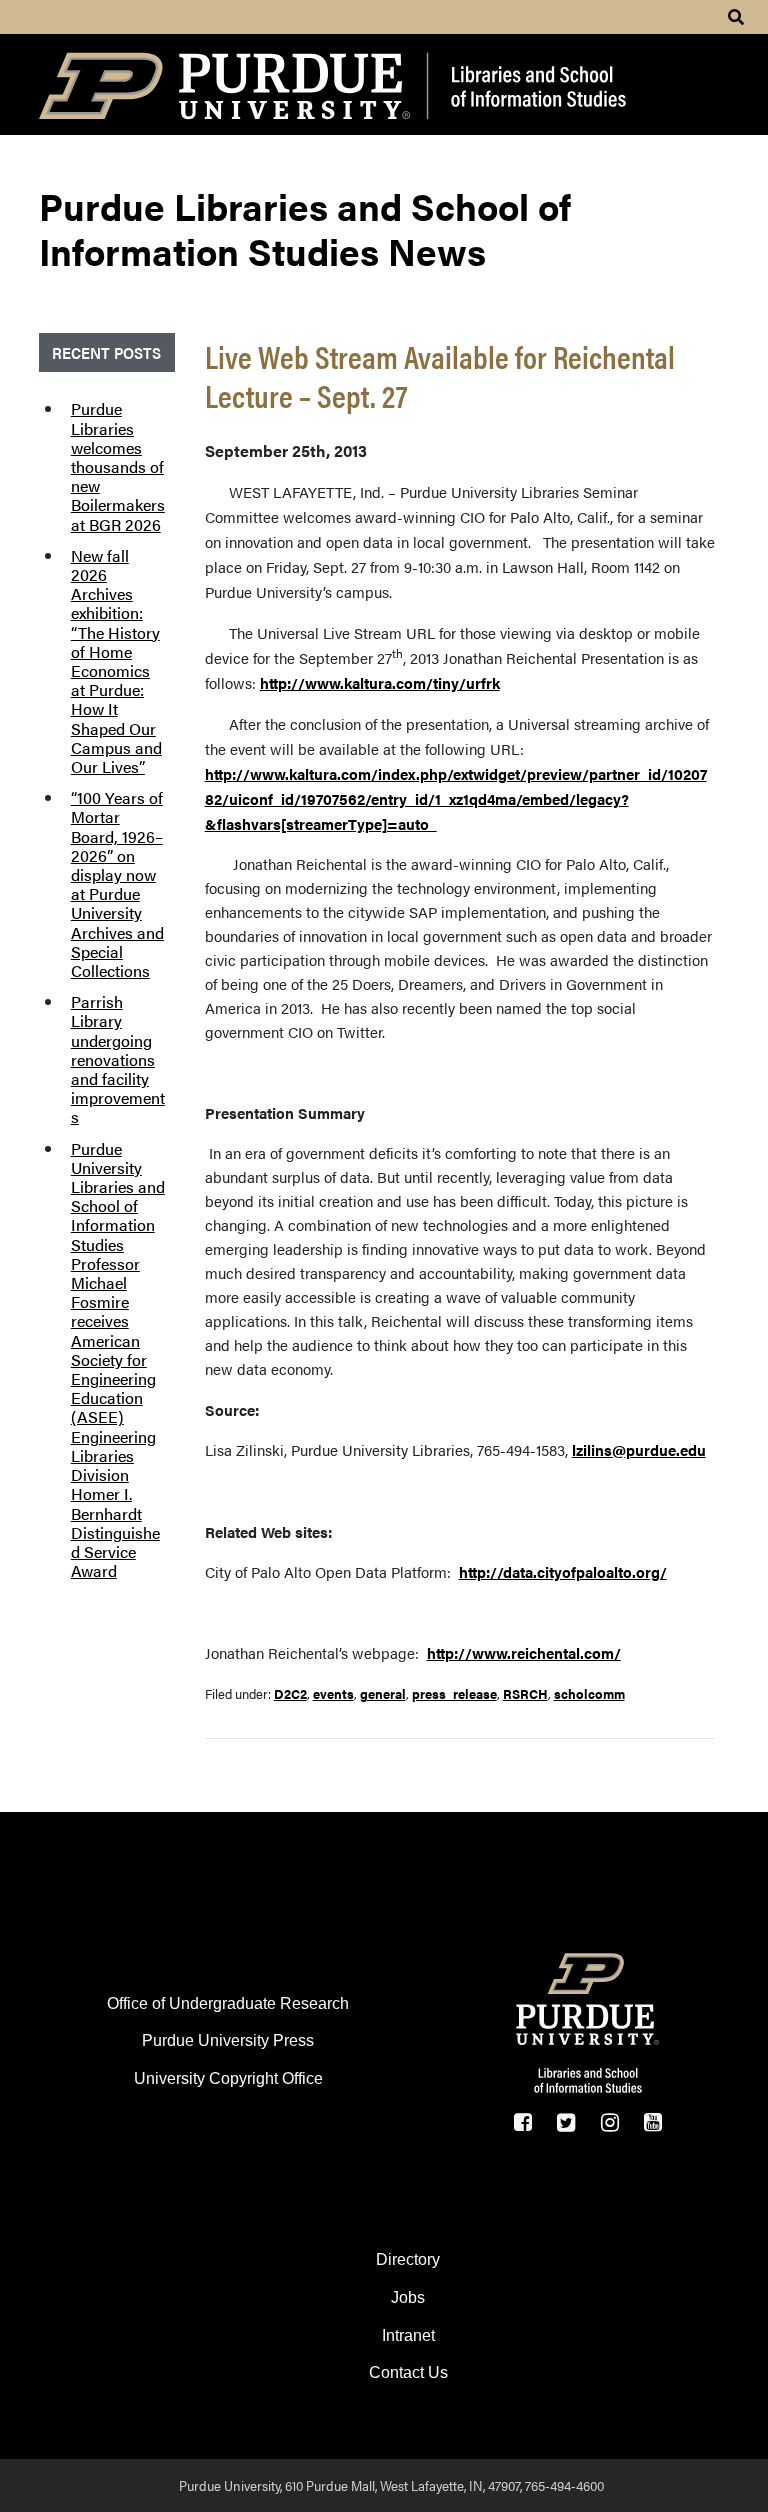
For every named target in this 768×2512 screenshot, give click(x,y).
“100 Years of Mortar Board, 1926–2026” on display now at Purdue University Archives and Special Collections (117, 884)
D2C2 (290, 1694)
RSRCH (525, 1694)
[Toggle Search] (736, 17)
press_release (454, 1694)
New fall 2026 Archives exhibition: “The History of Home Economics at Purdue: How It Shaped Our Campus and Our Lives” (116, 661)
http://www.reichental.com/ (524, 1652)
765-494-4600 (564, 2485)
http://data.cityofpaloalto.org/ (563, 1571)
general (383, 1694)
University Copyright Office (228, 2078)
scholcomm (589, 1694)
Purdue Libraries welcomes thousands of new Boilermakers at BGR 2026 (118, 466)
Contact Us (408, 2372)
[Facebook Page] (522, 2122)
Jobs (408, 2297)
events (333, 1694)
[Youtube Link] (652, 2122)
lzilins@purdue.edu (639, 1449)
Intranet (408, 2335)
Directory (408, 2259)
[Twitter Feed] (566, 2122)
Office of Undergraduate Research (228, 2003)
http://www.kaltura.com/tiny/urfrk (380, 682)
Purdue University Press (228, 2040)
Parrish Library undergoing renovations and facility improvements (118, 1059)
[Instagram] (609, 2122)
